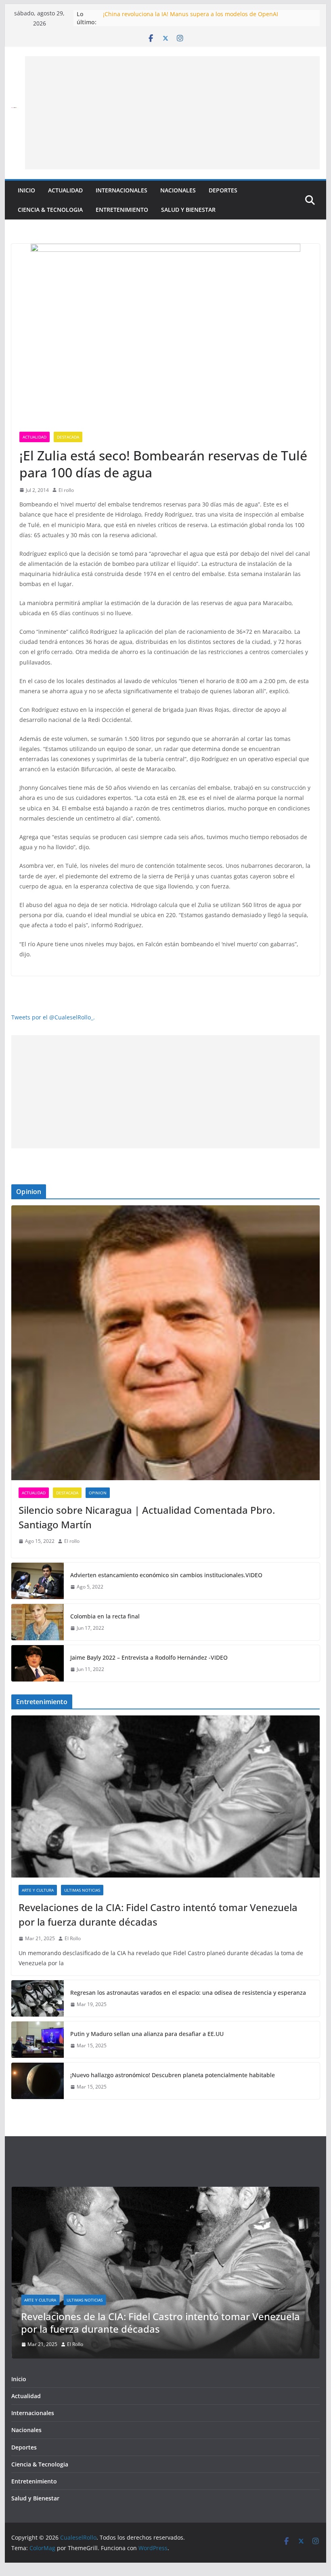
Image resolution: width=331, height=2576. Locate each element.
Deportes (223, 190)
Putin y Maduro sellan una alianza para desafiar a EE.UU (147, 2034)
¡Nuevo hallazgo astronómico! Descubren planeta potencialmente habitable (173, 2075)
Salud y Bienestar (188, 210)
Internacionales (122, 190)
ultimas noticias (82, 1890)
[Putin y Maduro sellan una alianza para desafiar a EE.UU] (38, 2040)
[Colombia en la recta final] (38, 1622)
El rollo (66, 490)
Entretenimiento (122, 210)
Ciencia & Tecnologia (50, 210)
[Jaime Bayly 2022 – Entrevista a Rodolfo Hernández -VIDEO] (38, 1663)
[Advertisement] (172, 113)
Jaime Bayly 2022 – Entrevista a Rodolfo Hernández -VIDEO (149, 1657)
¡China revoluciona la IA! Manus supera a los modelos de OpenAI (191, 14)
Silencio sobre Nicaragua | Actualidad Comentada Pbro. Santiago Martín (147, 1517)
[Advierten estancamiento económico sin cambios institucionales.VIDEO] (38, 1581)
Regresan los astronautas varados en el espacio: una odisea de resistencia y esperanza (188, 1993)
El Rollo (73, 1938)
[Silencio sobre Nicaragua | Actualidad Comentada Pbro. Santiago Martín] (165, 1343)
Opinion (98, 1493)
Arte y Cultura (38, 1890)
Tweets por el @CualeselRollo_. (53, 1017)
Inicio (26, 190)
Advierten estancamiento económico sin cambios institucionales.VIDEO (166, 1575)
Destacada (68, 437)
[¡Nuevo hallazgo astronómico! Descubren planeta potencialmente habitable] (38, 2081)
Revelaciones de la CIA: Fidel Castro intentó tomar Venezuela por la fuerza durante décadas (158, 1915)
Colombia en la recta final (105, 1616)
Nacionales (178, 190)
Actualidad (65, 190)
